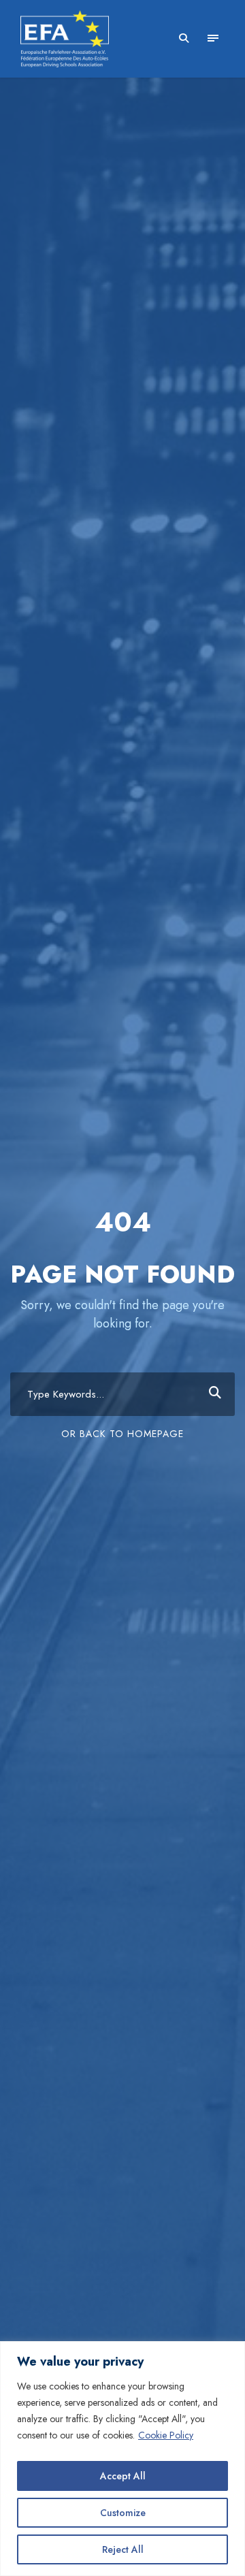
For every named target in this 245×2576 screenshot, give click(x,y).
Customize (123, 2513)
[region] (122, 2459)
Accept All (123, 2476)
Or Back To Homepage (122, 1434)
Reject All (123, 2549)
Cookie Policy (166, 2435)
